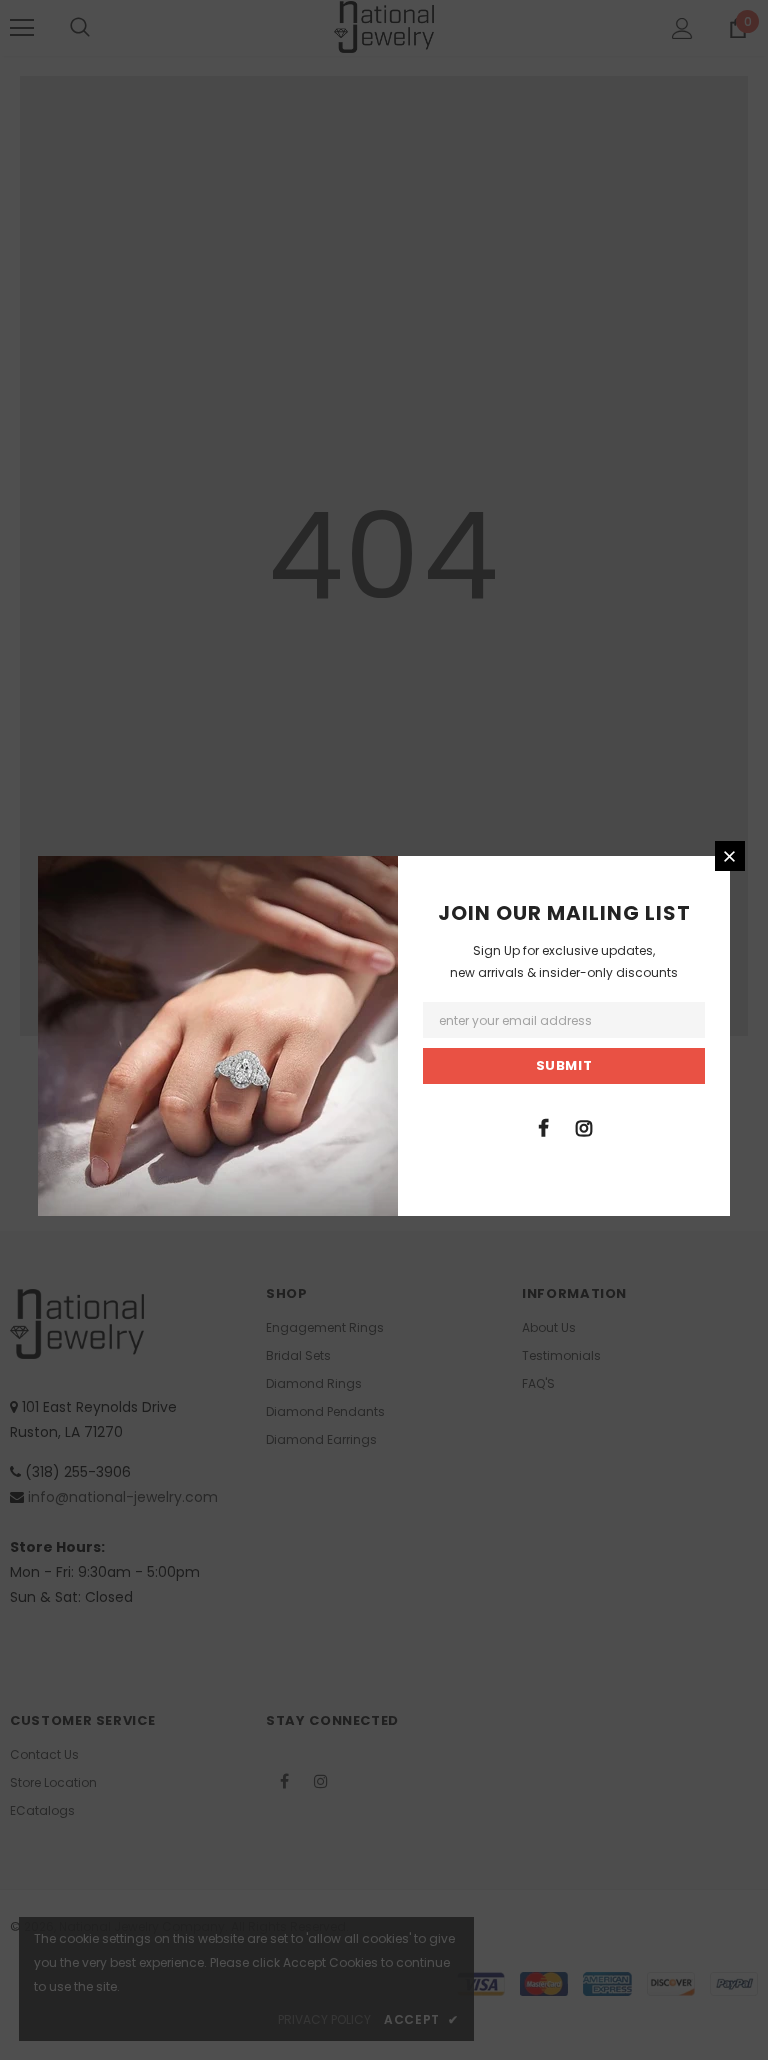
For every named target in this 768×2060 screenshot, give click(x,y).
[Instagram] (584, 1127)
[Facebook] (543, 1127)
